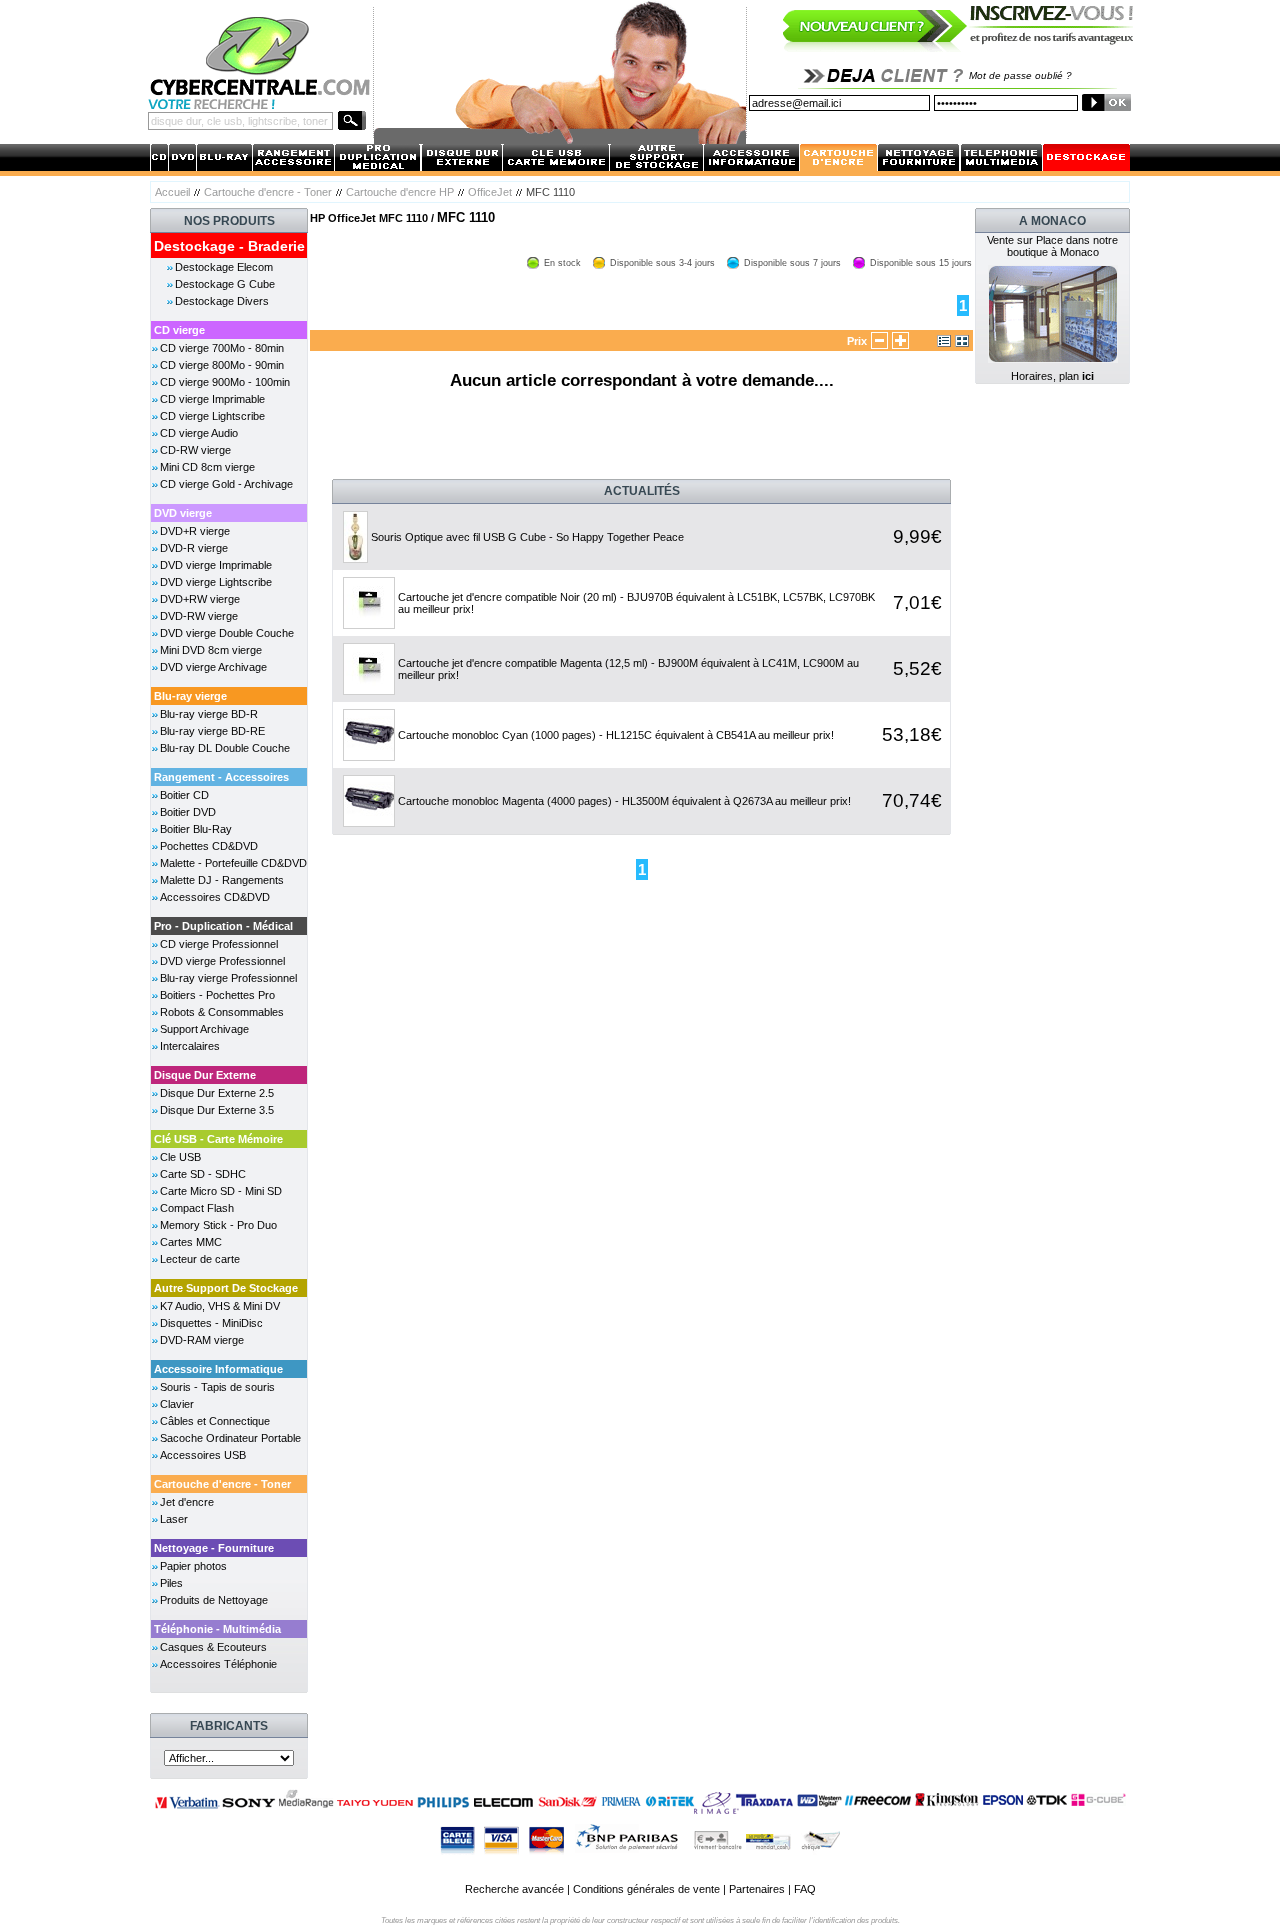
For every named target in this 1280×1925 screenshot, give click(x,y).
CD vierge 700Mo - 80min (222, 348)
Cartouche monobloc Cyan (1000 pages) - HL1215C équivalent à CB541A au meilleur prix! (616, 735)
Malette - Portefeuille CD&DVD (233, 863)
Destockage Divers (222, 301)
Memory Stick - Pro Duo (218, 1225)
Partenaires (757, 1889)
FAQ (805, 1889)
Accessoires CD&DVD (215, 897)
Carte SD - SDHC (203, 1174)
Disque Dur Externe (205, 1075)
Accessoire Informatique (218, 1369)
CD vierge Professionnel (219, 944)
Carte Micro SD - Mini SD (221, 1191)
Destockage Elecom (224, 267)
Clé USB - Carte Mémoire (218, 1139)
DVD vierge (183, 513)
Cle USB (180, 1157)
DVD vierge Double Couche (227, 633)
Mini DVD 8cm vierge (211, 650)
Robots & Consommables (222, 1012)
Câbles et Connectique (215, 1421)
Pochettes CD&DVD (209, 846)
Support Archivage (204, 1029)
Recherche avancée (514, 1889)
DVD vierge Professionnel (222, 961)
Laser (174, 1519)
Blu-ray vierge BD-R (209, 714)
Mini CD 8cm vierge (207, 467)
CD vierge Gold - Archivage (226, 484)
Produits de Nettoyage (214, 1600)
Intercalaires (190, 1046)
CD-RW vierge (195, 450)
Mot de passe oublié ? (1020, 75)
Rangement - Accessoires (221, 777)
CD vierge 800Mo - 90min (222, 365)
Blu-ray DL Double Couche (225, 748)
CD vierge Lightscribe (212, 416)
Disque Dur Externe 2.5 (217, 1093)
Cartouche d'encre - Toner (268, 192)
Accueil (172, 192)
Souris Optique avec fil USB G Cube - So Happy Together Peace (527, 537)
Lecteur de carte (200, 1259)
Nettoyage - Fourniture (214, 1548)
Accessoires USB (203, 1455)
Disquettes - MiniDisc (211, 1323)
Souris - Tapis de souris (217, 1387)
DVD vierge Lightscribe (216, 582)
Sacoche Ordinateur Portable (230, 1438)
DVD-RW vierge (199, 616)
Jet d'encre (187, 1502)
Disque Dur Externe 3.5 (217, 1110)
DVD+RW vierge (200, 599)
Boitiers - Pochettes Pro (217, 995)
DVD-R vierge (194, 548)
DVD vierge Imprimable (216, 565)
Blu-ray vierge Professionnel (228, 978)
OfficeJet (490, 192)
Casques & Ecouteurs (213, 1647)
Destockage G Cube (225, 284)
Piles (171, 1583)
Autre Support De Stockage (226, 1288)
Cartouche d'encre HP (400, 192)
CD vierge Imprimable (212, 399)
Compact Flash (197, 1208)
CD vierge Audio (199, 433)
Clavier (177, 1404)
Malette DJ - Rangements (222, 880)
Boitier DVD (188, 812)
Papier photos (193, 1566)
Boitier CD (184, 795)
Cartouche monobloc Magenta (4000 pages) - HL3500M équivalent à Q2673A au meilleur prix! (624, 801)
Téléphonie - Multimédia (217, 1629)
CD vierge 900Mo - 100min (225, 382)
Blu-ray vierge (190, 696)
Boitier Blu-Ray (196, 829)
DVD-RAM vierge (202, 1340)
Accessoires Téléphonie (218, 1664)
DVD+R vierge (195, 531)
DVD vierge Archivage (213, 667)
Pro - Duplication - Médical (223, 926)
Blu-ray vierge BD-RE (212, 731)
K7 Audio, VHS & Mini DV (220, 1306)
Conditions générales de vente (646, 1889)
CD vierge (179, 330)
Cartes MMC (191, 1242)
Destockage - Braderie (229, 246)
